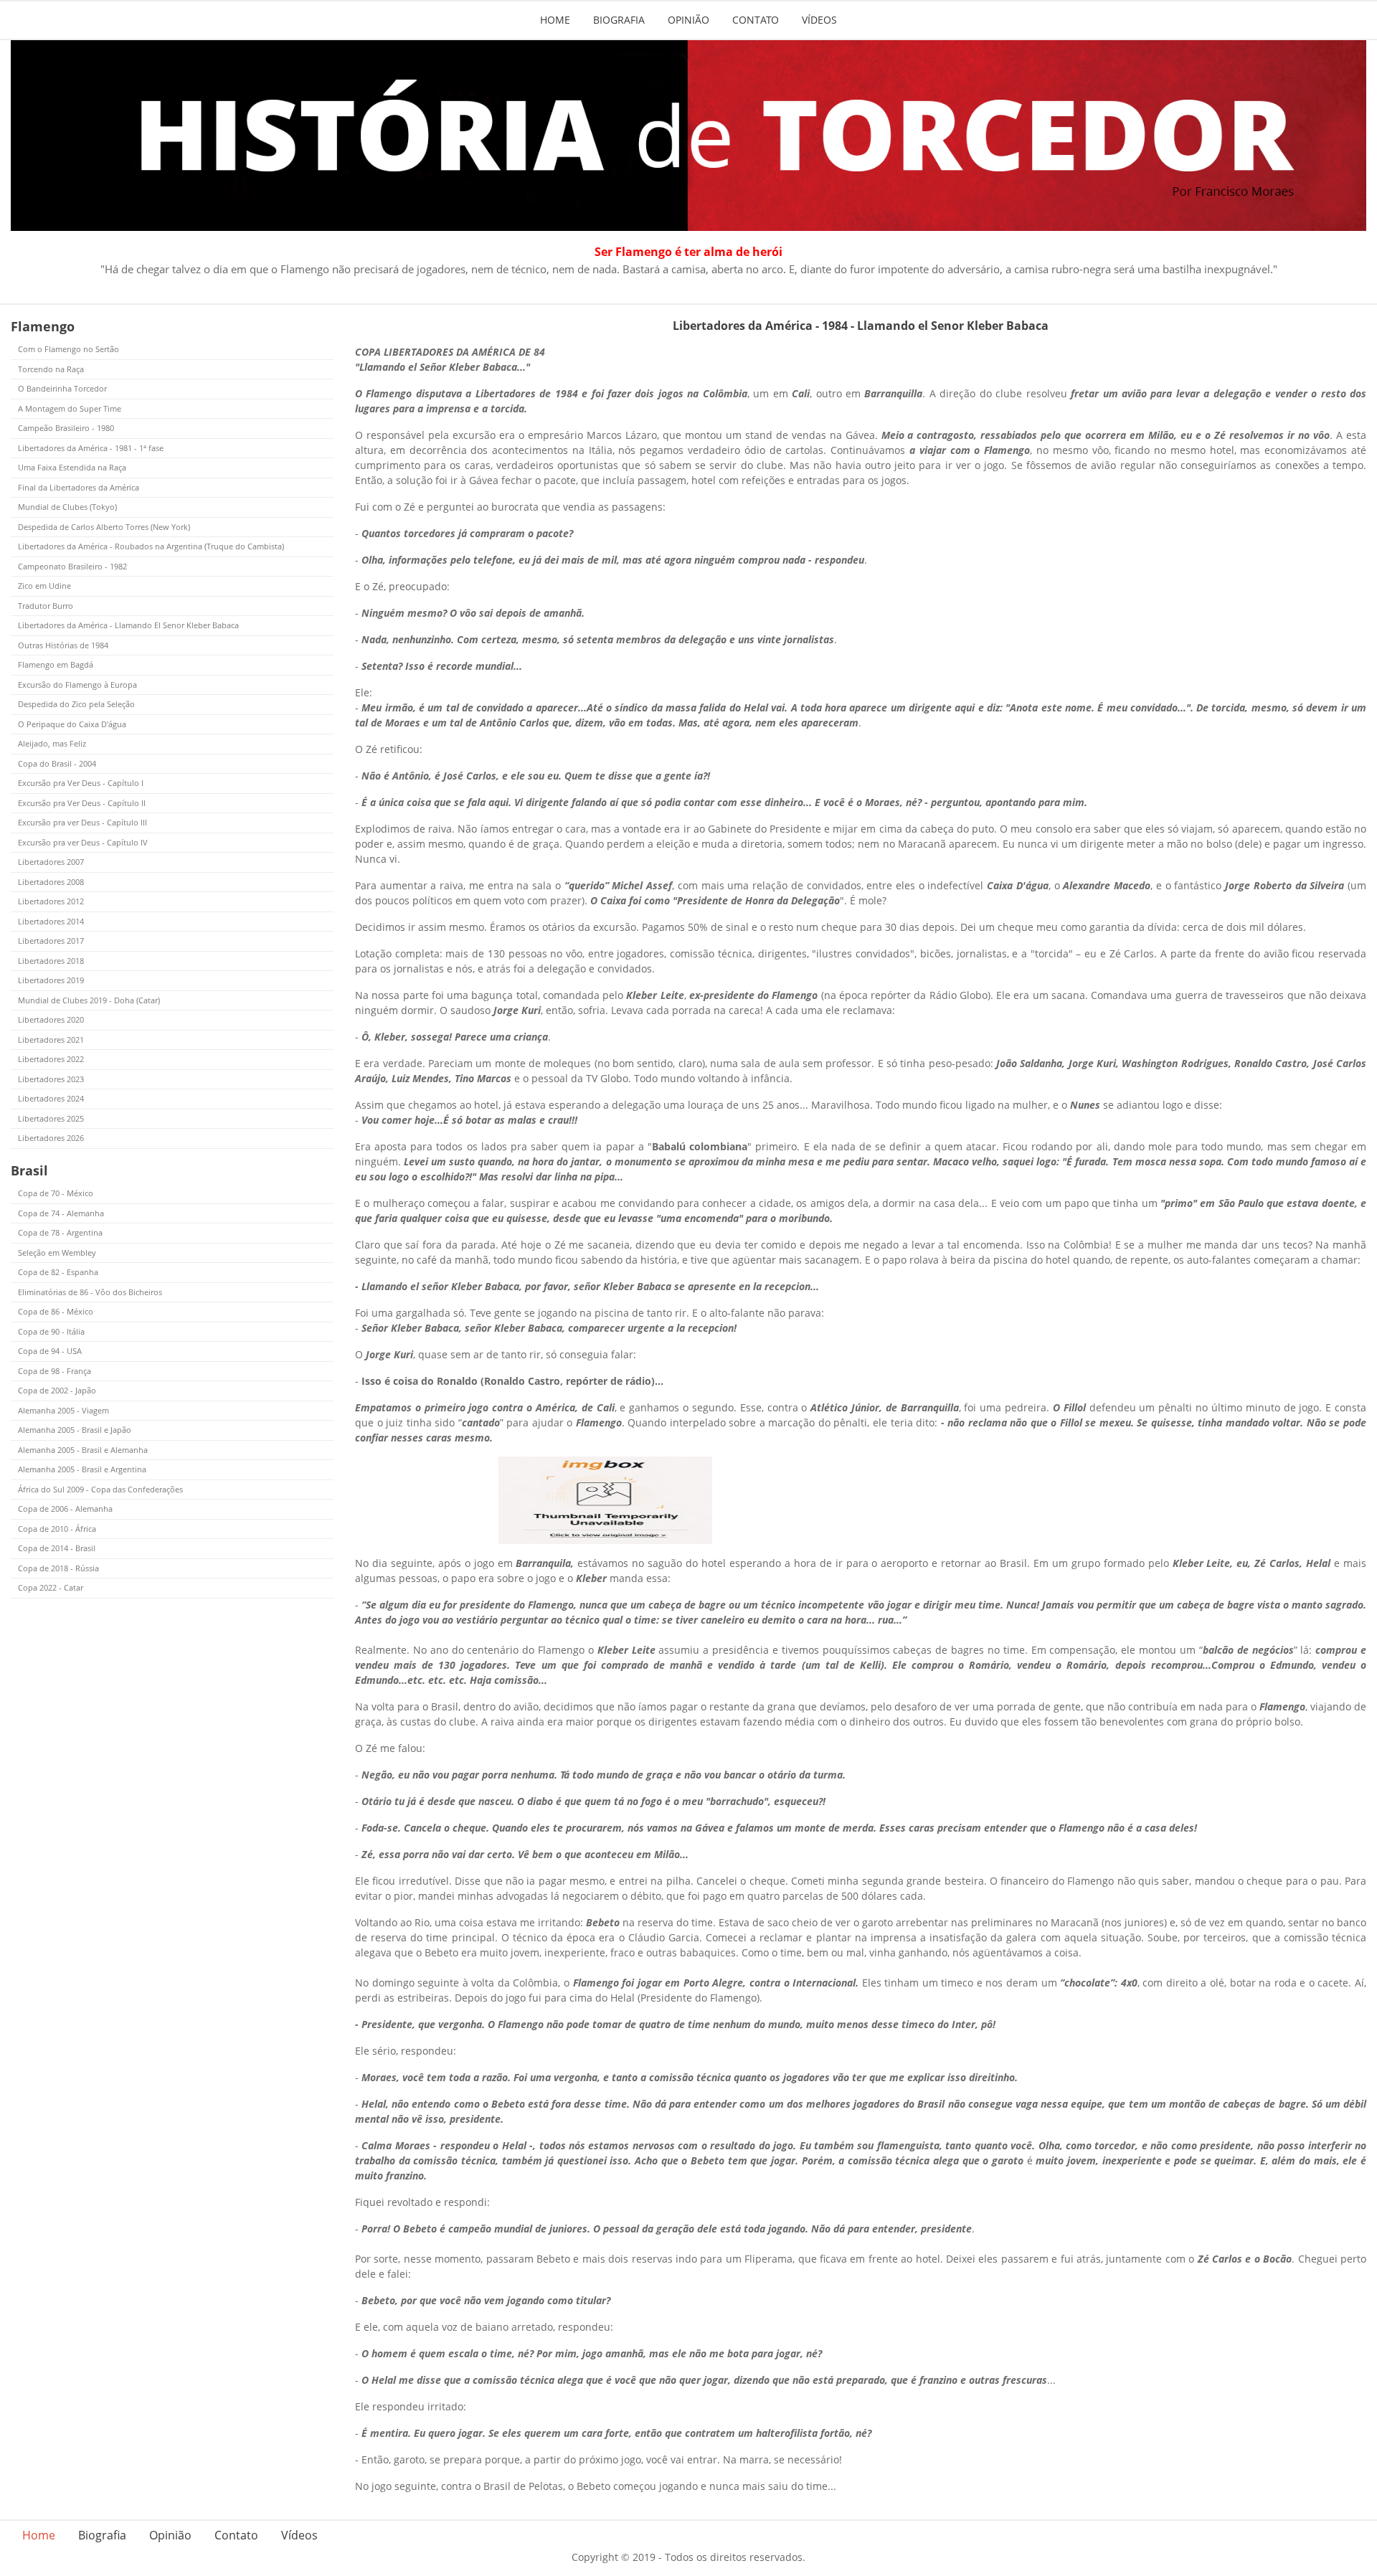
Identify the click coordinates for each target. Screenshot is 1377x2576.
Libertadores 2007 (51, 862)
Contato (756, 20)
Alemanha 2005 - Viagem (63, 1410)
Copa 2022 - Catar (51, 1587)
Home (555, 20)
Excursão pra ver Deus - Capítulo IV (83, 842)
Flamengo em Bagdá (56, 664)
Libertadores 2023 (51, 1079)
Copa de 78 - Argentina (60, 1232)
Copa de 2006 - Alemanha (65, 1509)
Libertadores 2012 (51, 901)
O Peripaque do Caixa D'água (72, 724)
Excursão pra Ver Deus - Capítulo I (81, 783)
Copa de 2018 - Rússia (58, 1568)
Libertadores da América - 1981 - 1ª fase (91, 448)
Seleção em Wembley (57, 1253)
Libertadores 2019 (51, 980)
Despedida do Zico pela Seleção (76, 704)
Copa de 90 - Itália (51, 1331)
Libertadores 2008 (51, 882)
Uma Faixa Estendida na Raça (72, 467)
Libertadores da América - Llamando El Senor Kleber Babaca (128, 625)
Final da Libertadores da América (79, 487)
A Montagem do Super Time (70, 408)
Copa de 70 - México (56, 1193)
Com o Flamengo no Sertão (68, 349)
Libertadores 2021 (51, 1040)
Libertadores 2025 (51, 1118)
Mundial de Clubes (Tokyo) (67, 507)
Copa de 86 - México (56, 1311)
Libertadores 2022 (51, 1059)
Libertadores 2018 (51, 961)
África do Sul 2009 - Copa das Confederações (100, 1489)
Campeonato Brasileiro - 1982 (72, 566)
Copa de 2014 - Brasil (57, 1548)
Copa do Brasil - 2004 (57, 763)
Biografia (619, 20)
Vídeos (819, 20)
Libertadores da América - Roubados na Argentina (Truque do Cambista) (151, 546)
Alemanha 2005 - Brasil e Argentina (82, 1469)
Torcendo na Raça (51, 369)
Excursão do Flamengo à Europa (77, 685)
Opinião (688, 20)
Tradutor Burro (46, 606)
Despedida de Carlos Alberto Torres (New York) (104, 527)
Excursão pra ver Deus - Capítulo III (82, 822)
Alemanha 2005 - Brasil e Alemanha (83, 1450)
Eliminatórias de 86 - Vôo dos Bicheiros (90, 1292)
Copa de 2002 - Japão (57, 1390)
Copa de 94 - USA (50, 1351)
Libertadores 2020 (51, 1019)
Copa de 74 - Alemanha (61, 1213)
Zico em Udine (44, 586)
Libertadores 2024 (51, 1098)
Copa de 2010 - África (57, 1529)
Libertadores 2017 (51, 941)
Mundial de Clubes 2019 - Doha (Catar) (89, 1000)
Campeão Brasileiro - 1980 (66, 428)
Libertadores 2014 (51, 921)
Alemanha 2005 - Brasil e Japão (75, 1430)
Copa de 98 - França (55, 1371)
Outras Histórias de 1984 (63, 645)
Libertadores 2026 (51, 1138)
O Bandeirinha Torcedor (62, 388)
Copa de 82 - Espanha (58, 1272)
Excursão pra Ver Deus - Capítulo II (82, 803)
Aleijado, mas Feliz (52, 743)
